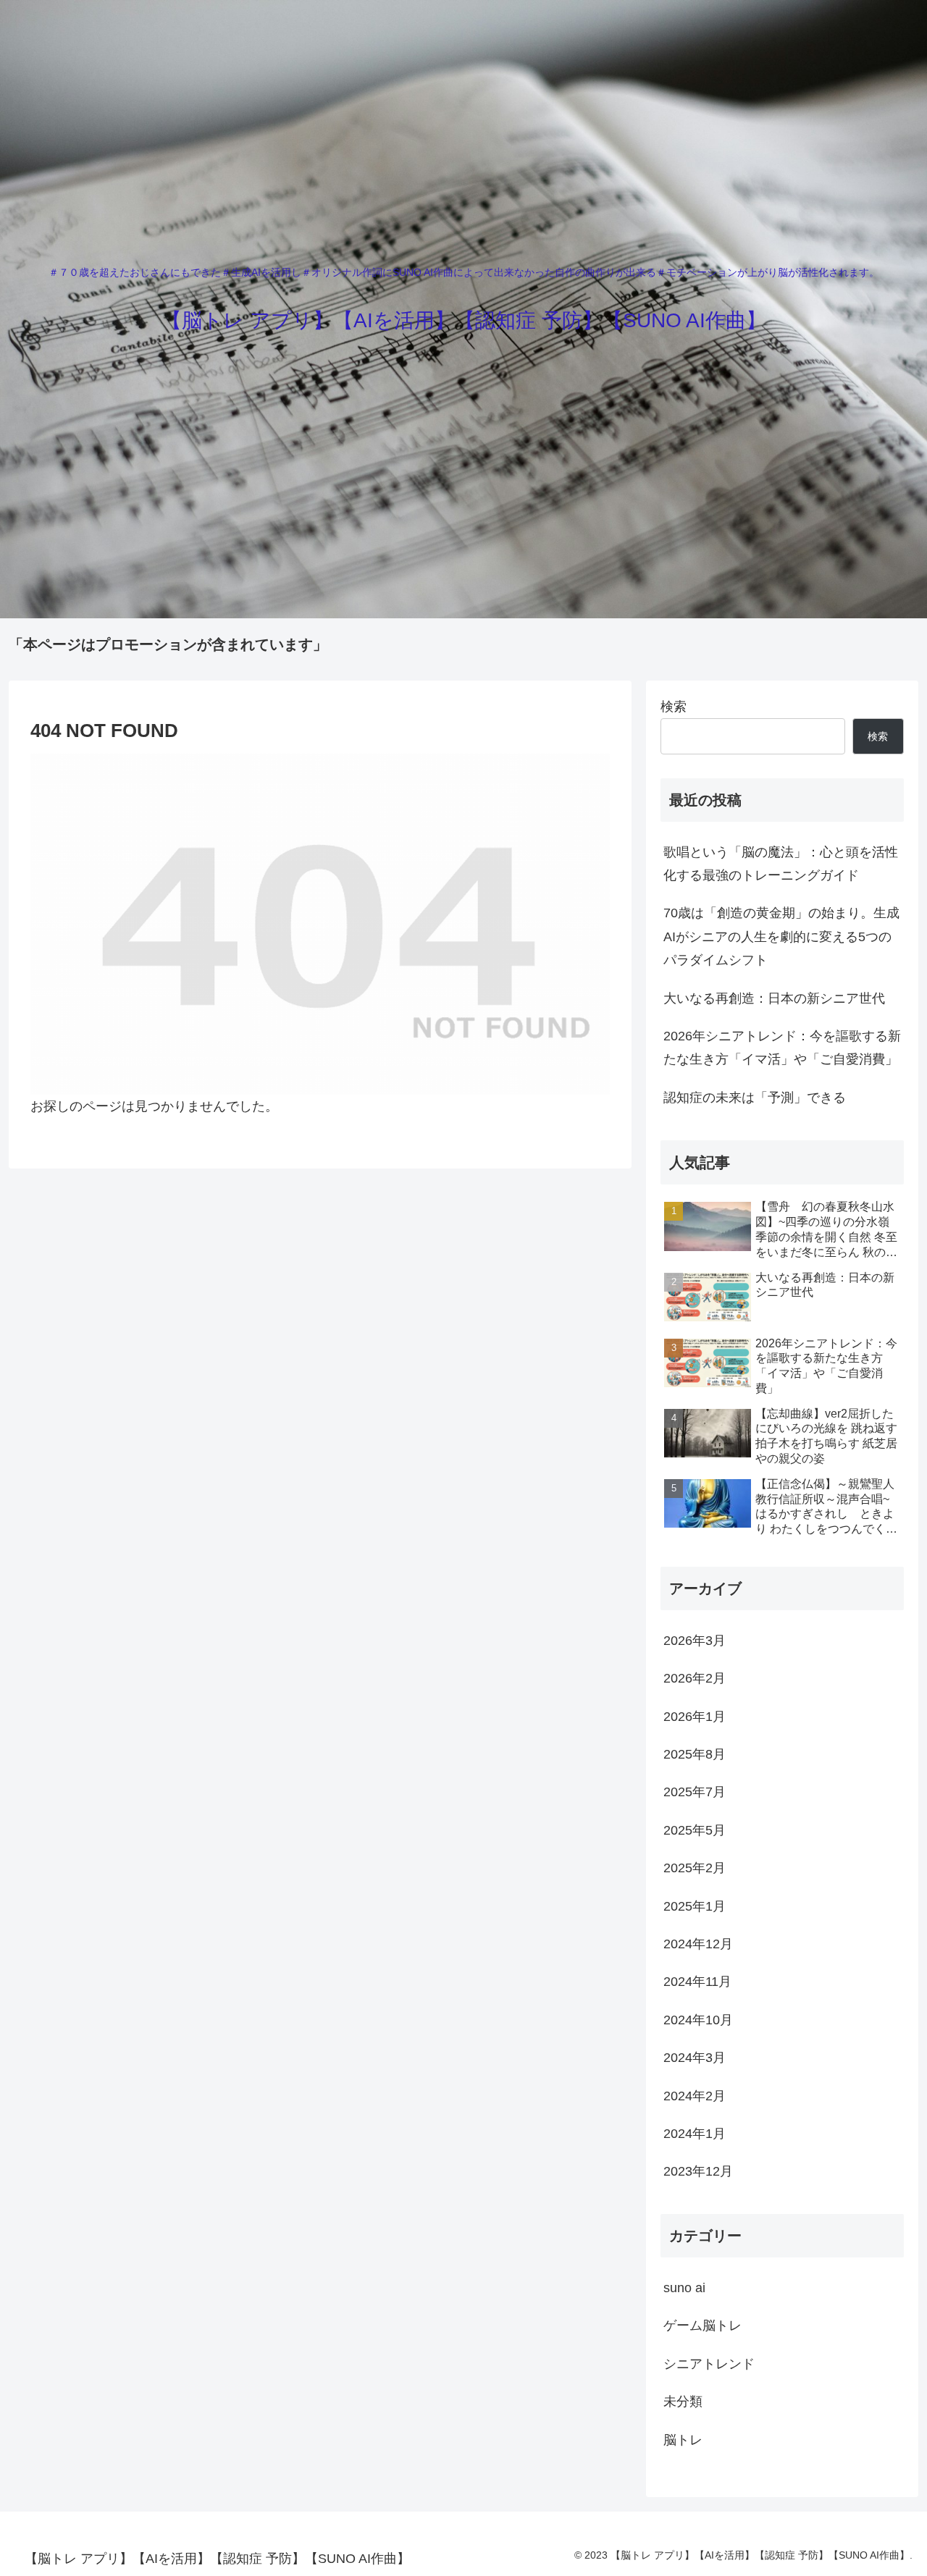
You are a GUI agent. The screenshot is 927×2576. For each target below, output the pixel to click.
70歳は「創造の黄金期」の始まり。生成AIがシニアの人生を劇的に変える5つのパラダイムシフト (781, 936)
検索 (674, 707)
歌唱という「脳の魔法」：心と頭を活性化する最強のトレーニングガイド (781, 864)
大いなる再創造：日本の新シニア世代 (774, 998)
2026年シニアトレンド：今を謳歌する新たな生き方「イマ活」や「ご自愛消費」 (782, 1048)
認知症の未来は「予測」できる (755, 1098)
